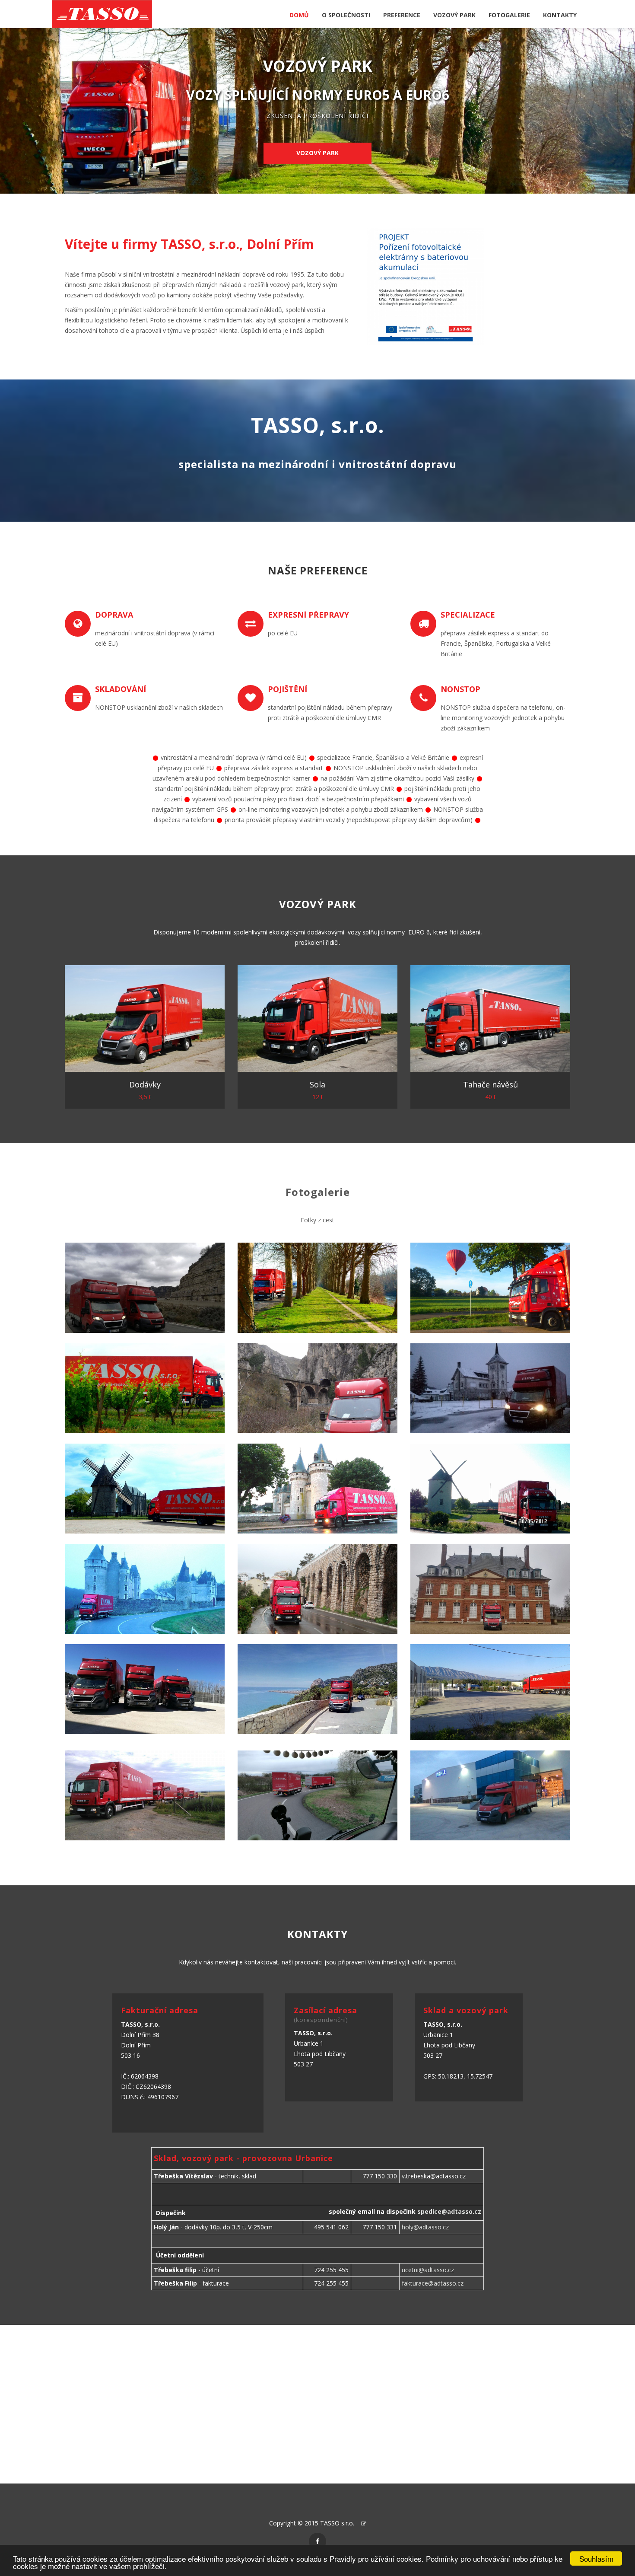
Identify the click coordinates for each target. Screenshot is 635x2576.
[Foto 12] (490, 1589)
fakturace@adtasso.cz (433, 2283)
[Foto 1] (145, 1288)
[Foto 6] (490, 1388)
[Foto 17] (317, 1795)
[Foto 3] (490, 1288)
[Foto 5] (317, 1388)
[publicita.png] (425, 287)
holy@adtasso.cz (425, 2227)
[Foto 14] (317, 1689)
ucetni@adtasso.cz (428, 2270)
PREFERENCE (402, 15)
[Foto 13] (145, 1689)
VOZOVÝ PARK (454, 15)
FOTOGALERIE (509, 15)
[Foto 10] (145, 1589)
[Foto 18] (490, 1795)
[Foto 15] (490, 1692)
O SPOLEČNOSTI (346, 15)
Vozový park (317, 153)
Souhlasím (596, 2558)
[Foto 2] (317, 1288)
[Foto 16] (145, 1795)
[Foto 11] (317, 1589)
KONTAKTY (560, 15)
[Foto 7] (145, 1489)
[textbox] (210, 284)
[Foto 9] (490, 1489)
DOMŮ (299, 15)
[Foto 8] (317, 1489)
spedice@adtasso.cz (449, 2211)
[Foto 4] (145, 1388)
